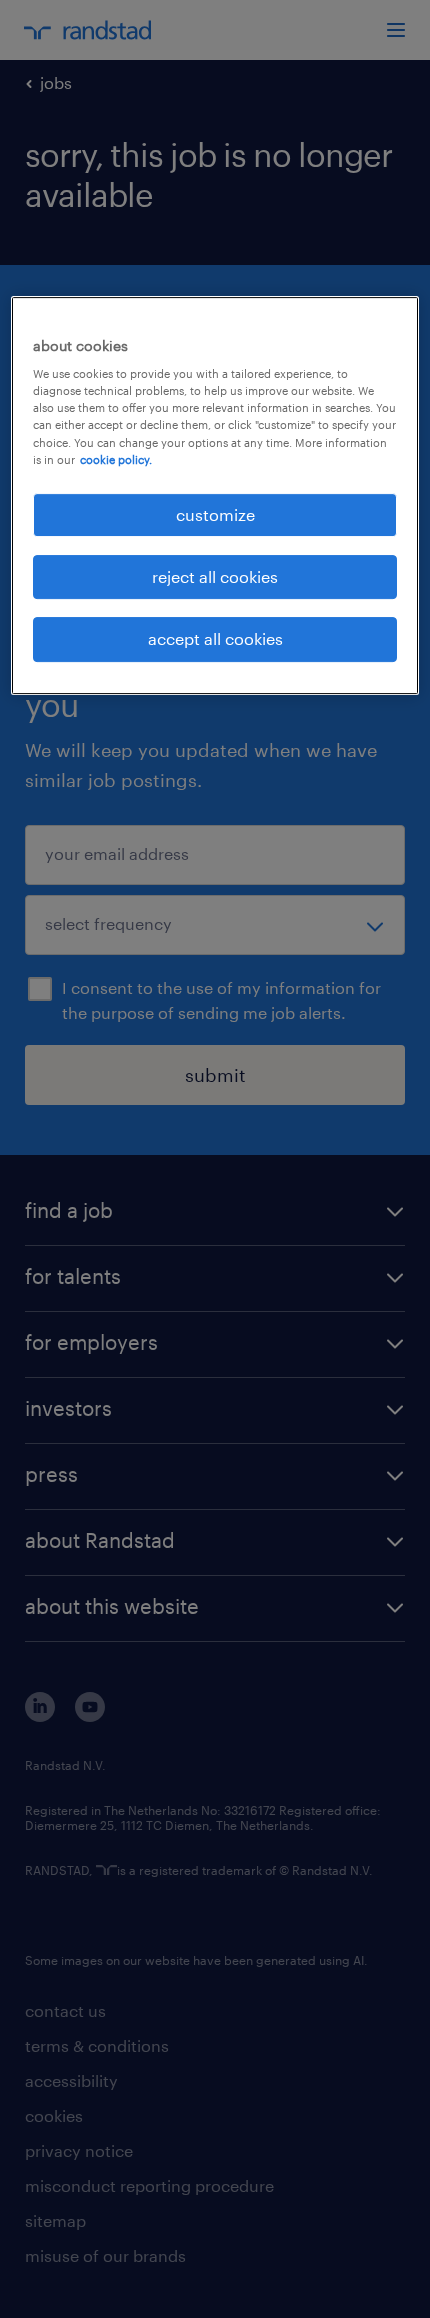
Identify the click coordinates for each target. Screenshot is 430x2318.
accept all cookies (215, 639)
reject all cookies (215, 576)
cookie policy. (116, 459)
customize (215, 514)
